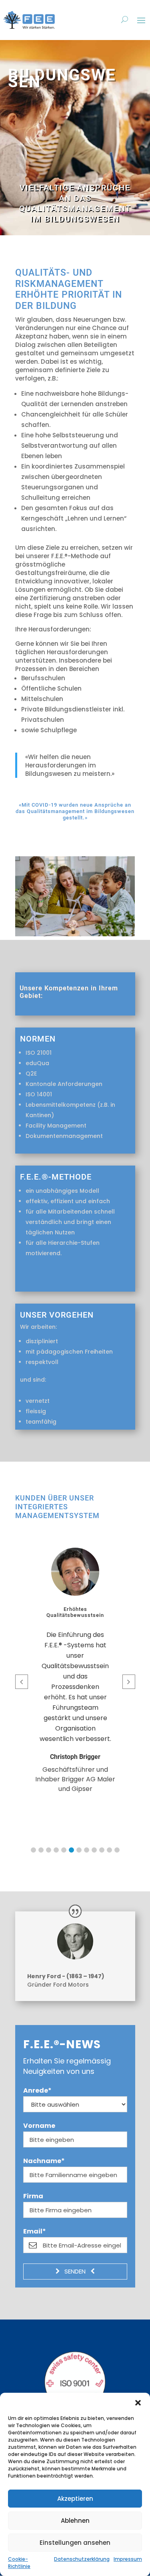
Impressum (128, 2559)
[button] (138, 2403)
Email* (35, 2231)
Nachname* (44, 2161)
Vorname (39, 2126)
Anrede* (37, 2091)
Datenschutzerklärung (82, 2559)
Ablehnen (75, 2521)
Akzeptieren (75, 2499)
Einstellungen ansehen (75, 2543)
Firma (33, 2196)
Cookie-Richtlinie (19, 2563)
